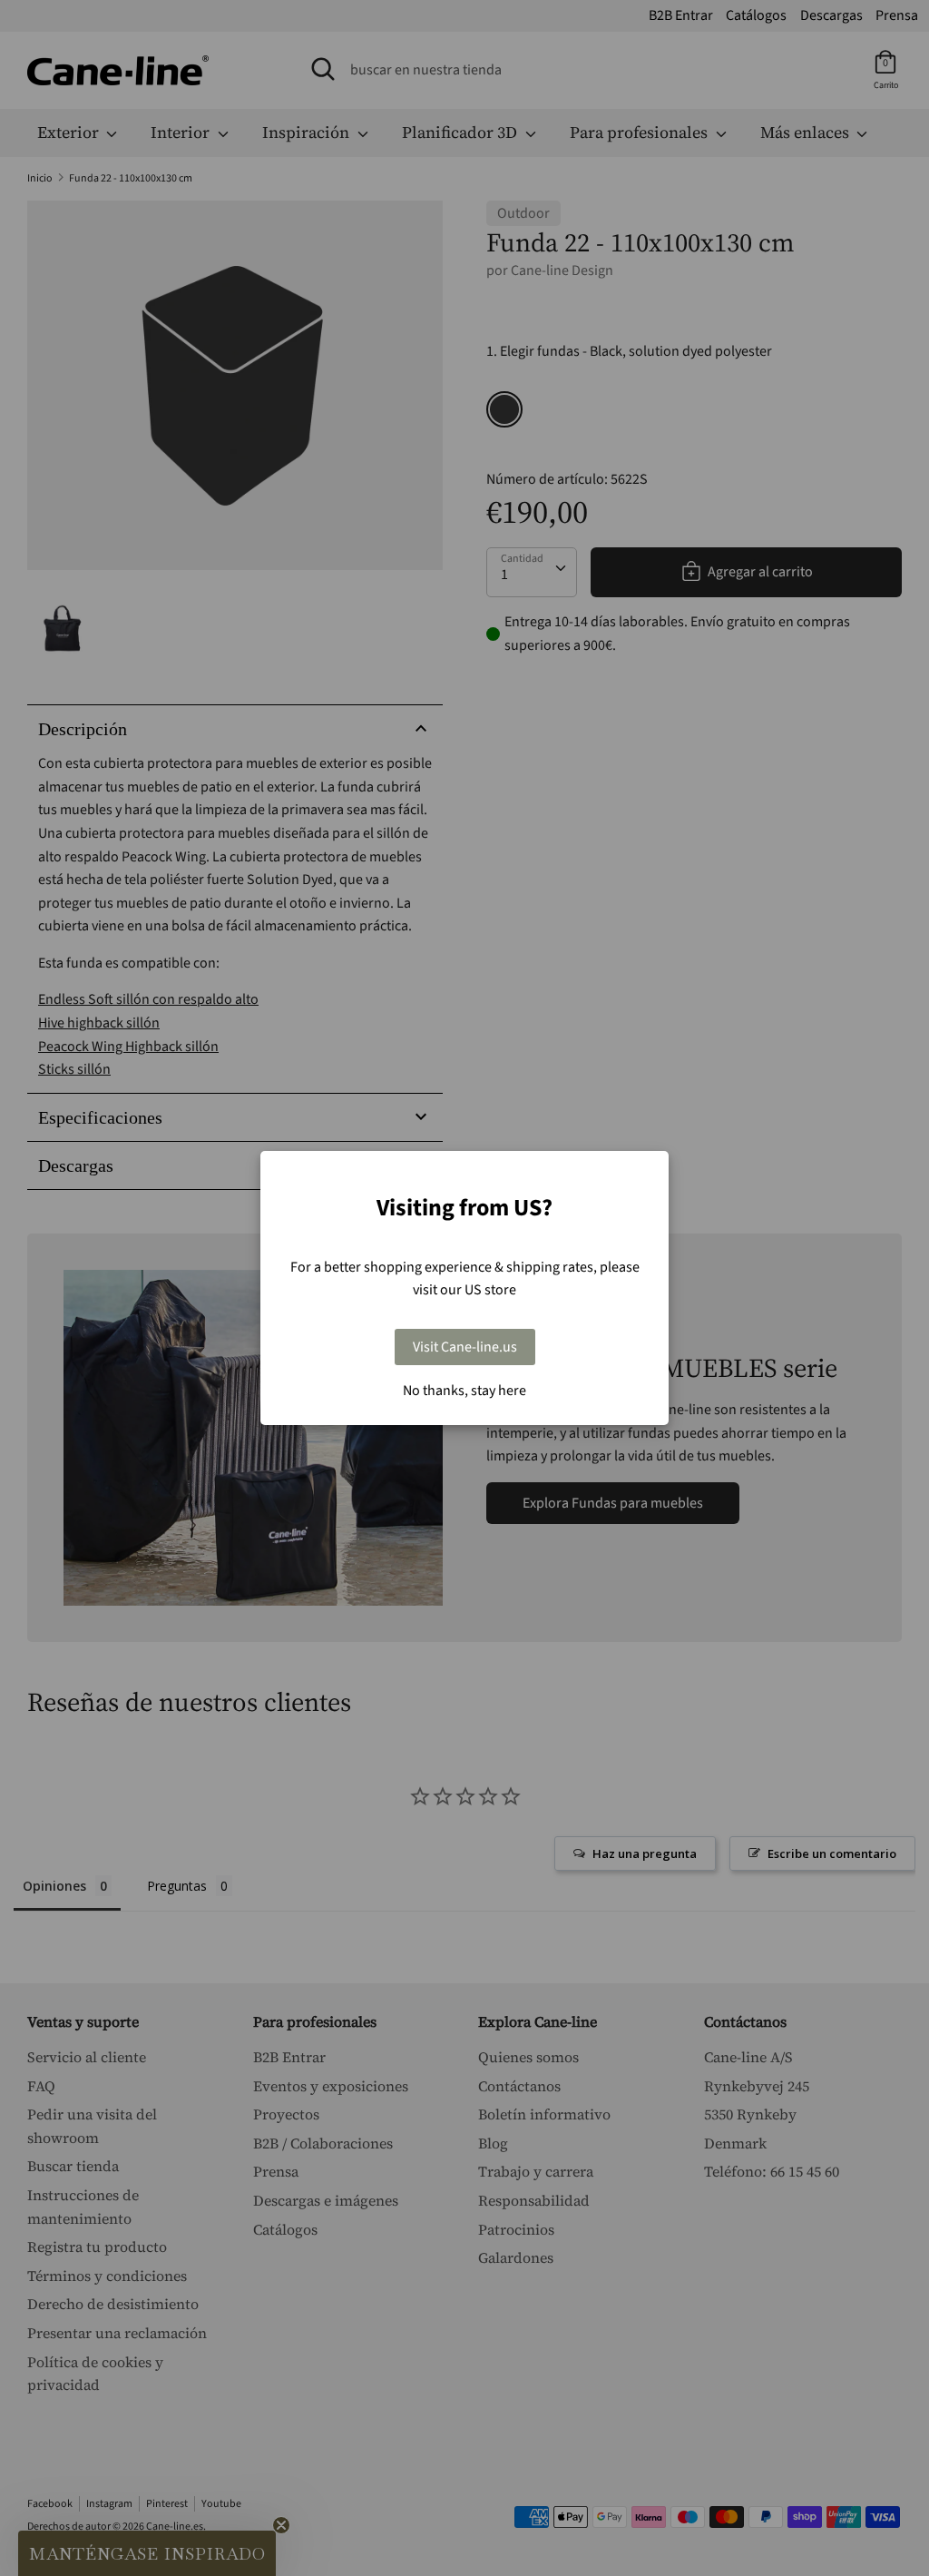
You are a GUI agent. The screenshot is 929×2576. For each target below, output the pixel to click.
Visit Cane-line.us (465, 1347)
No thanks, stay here (464, 1391)
